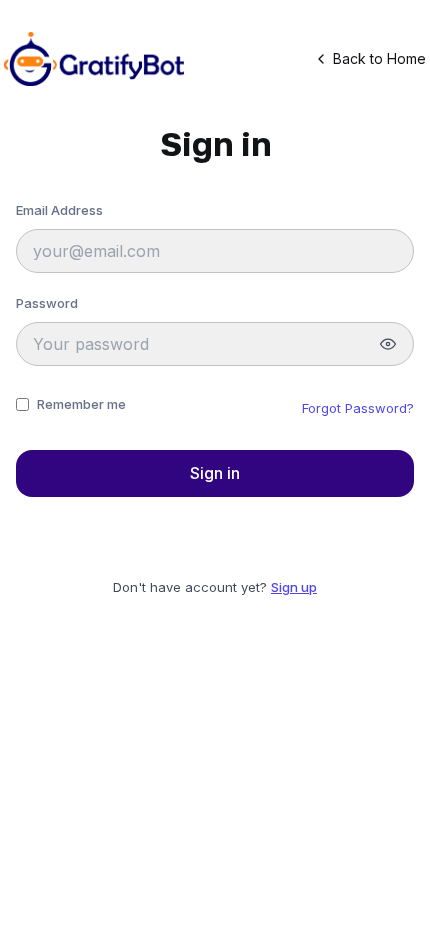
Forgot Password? (358, 408)
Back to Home (379, 58)
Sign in (215, 473)
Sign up (294, 587)
